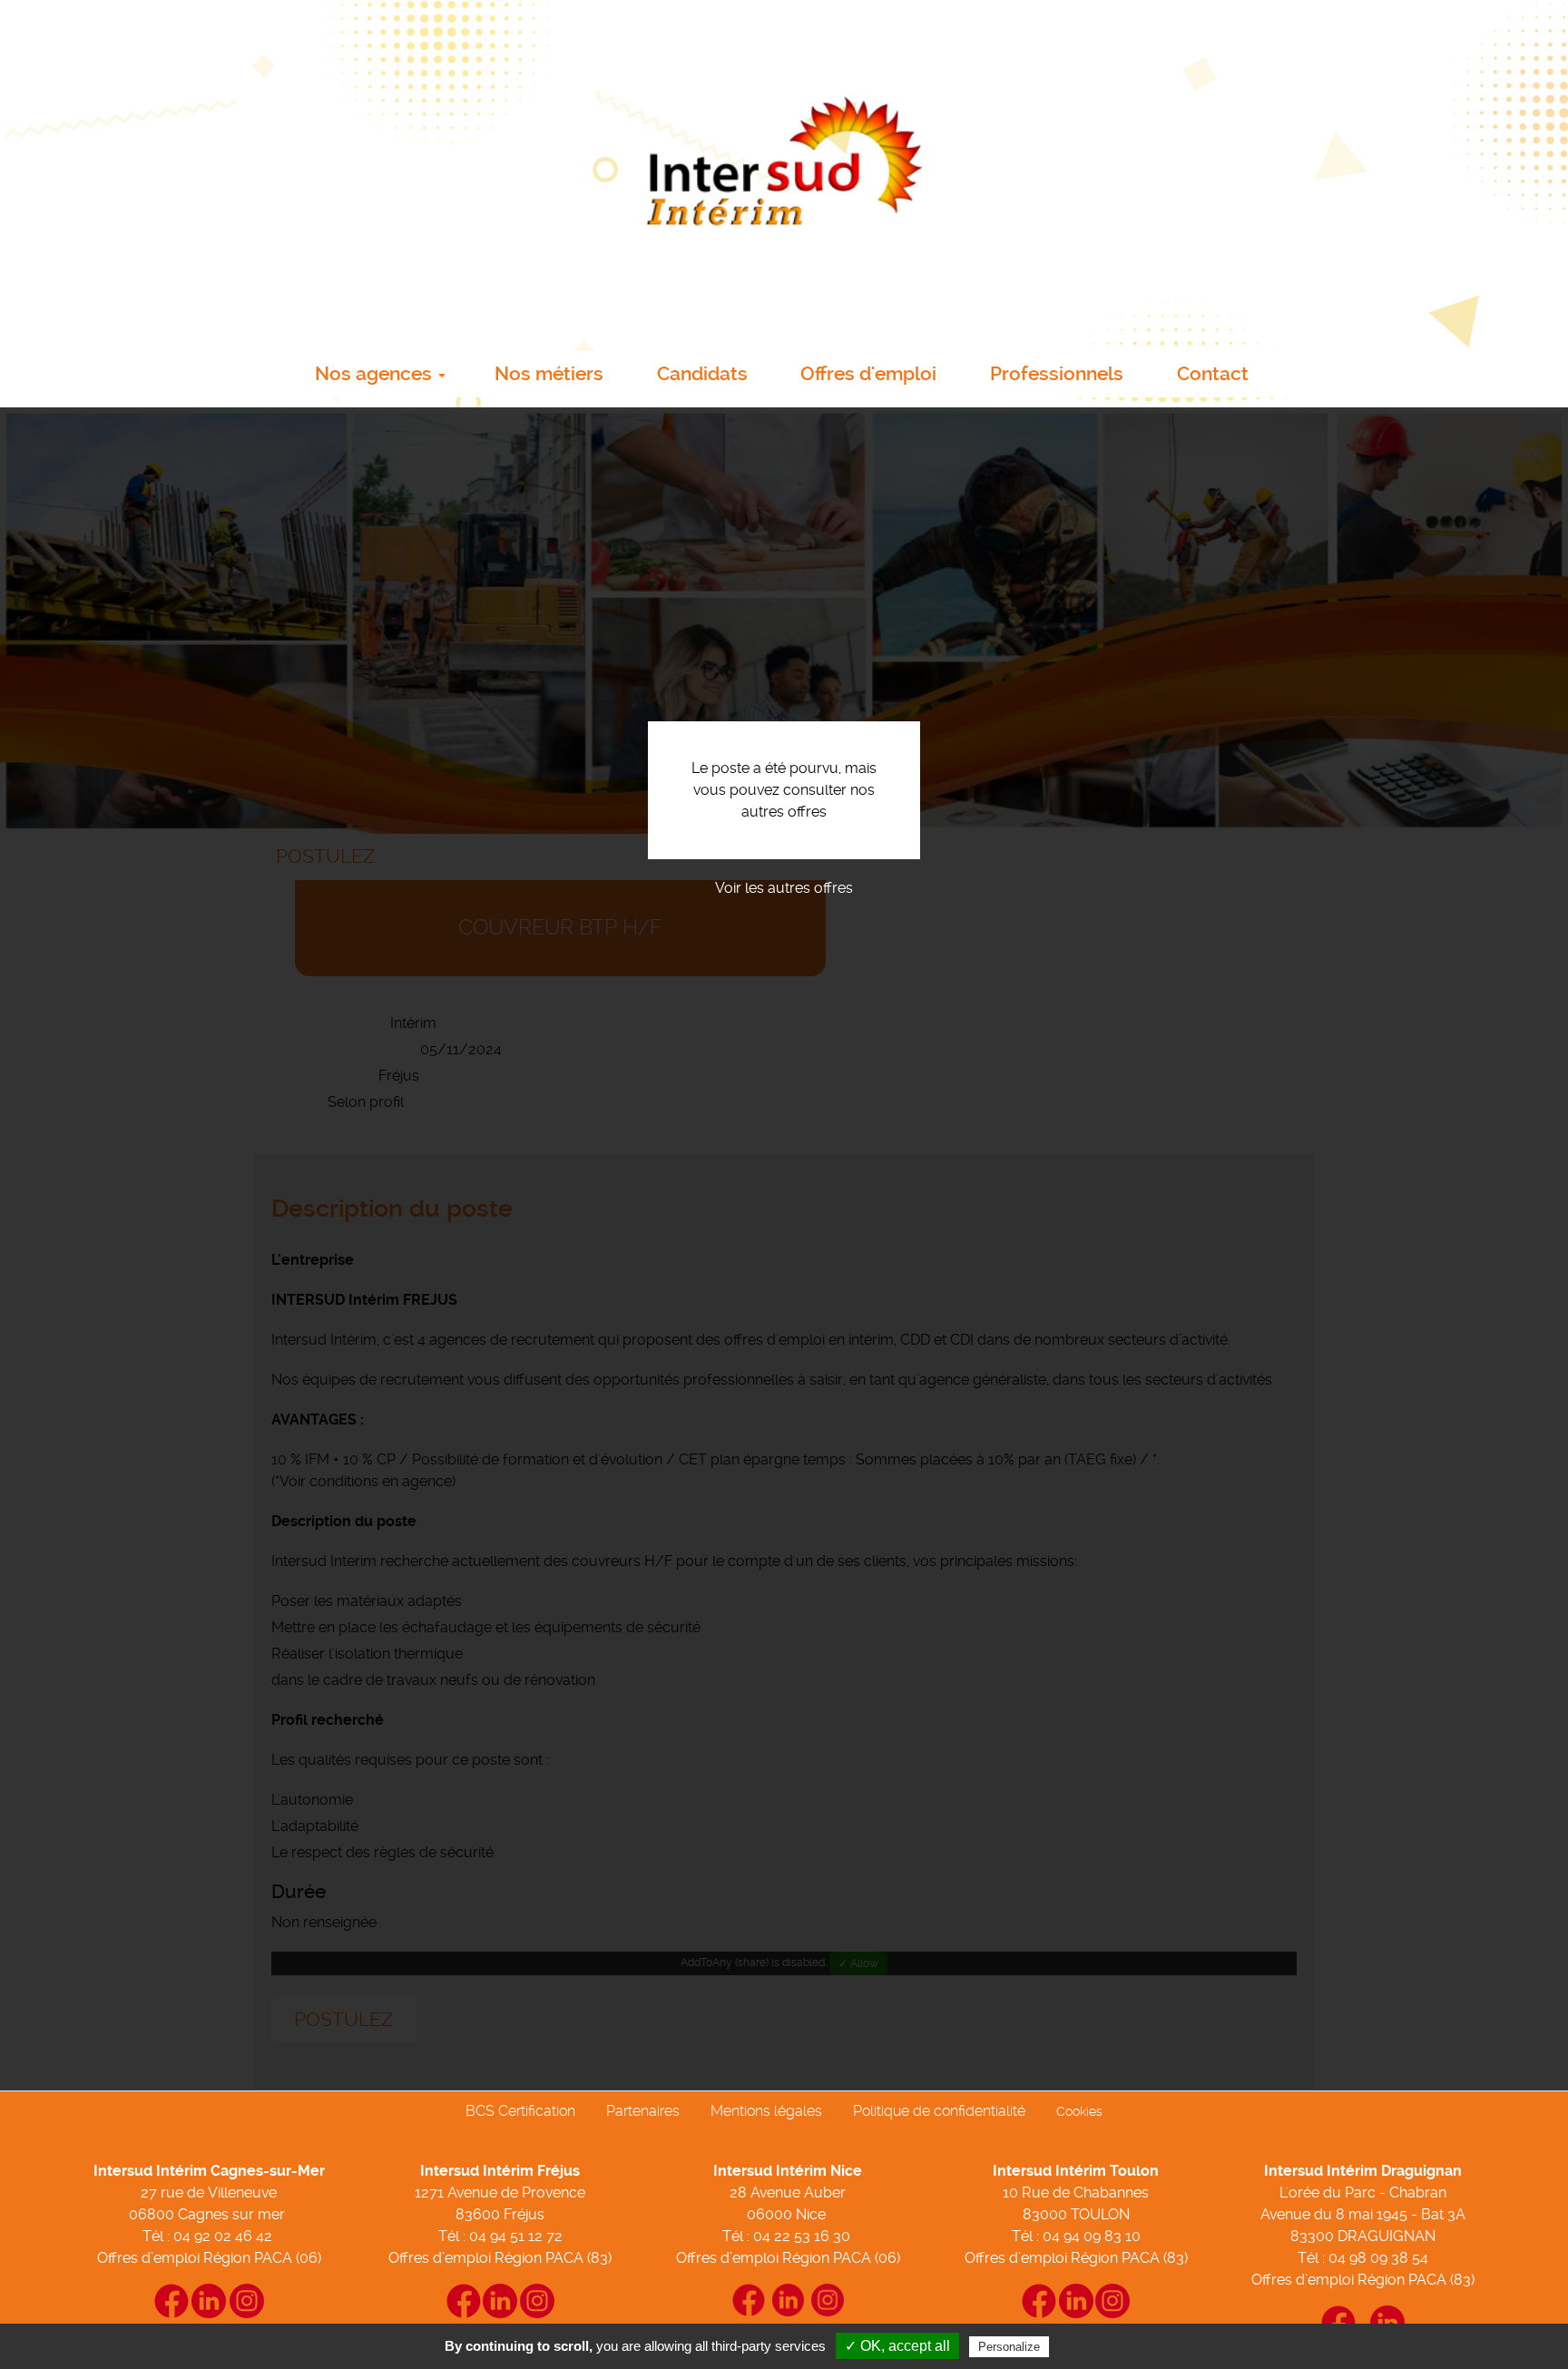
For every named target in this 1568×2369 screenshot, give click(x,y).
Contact (1213, 374)
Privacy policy (1097, 2346)
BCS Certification (520, 2111)
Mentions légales (766, 2111)
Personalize (1009, 2347)
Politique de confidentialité (939, 2111)
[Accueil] (784, 170)
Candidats (702, 374)
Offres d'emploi (868, 374)
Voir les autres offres (784, 888)
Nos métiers (549, 374)
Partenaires (643, 2111)
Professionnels (1057, 374)
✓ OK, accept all (897, 2346)
